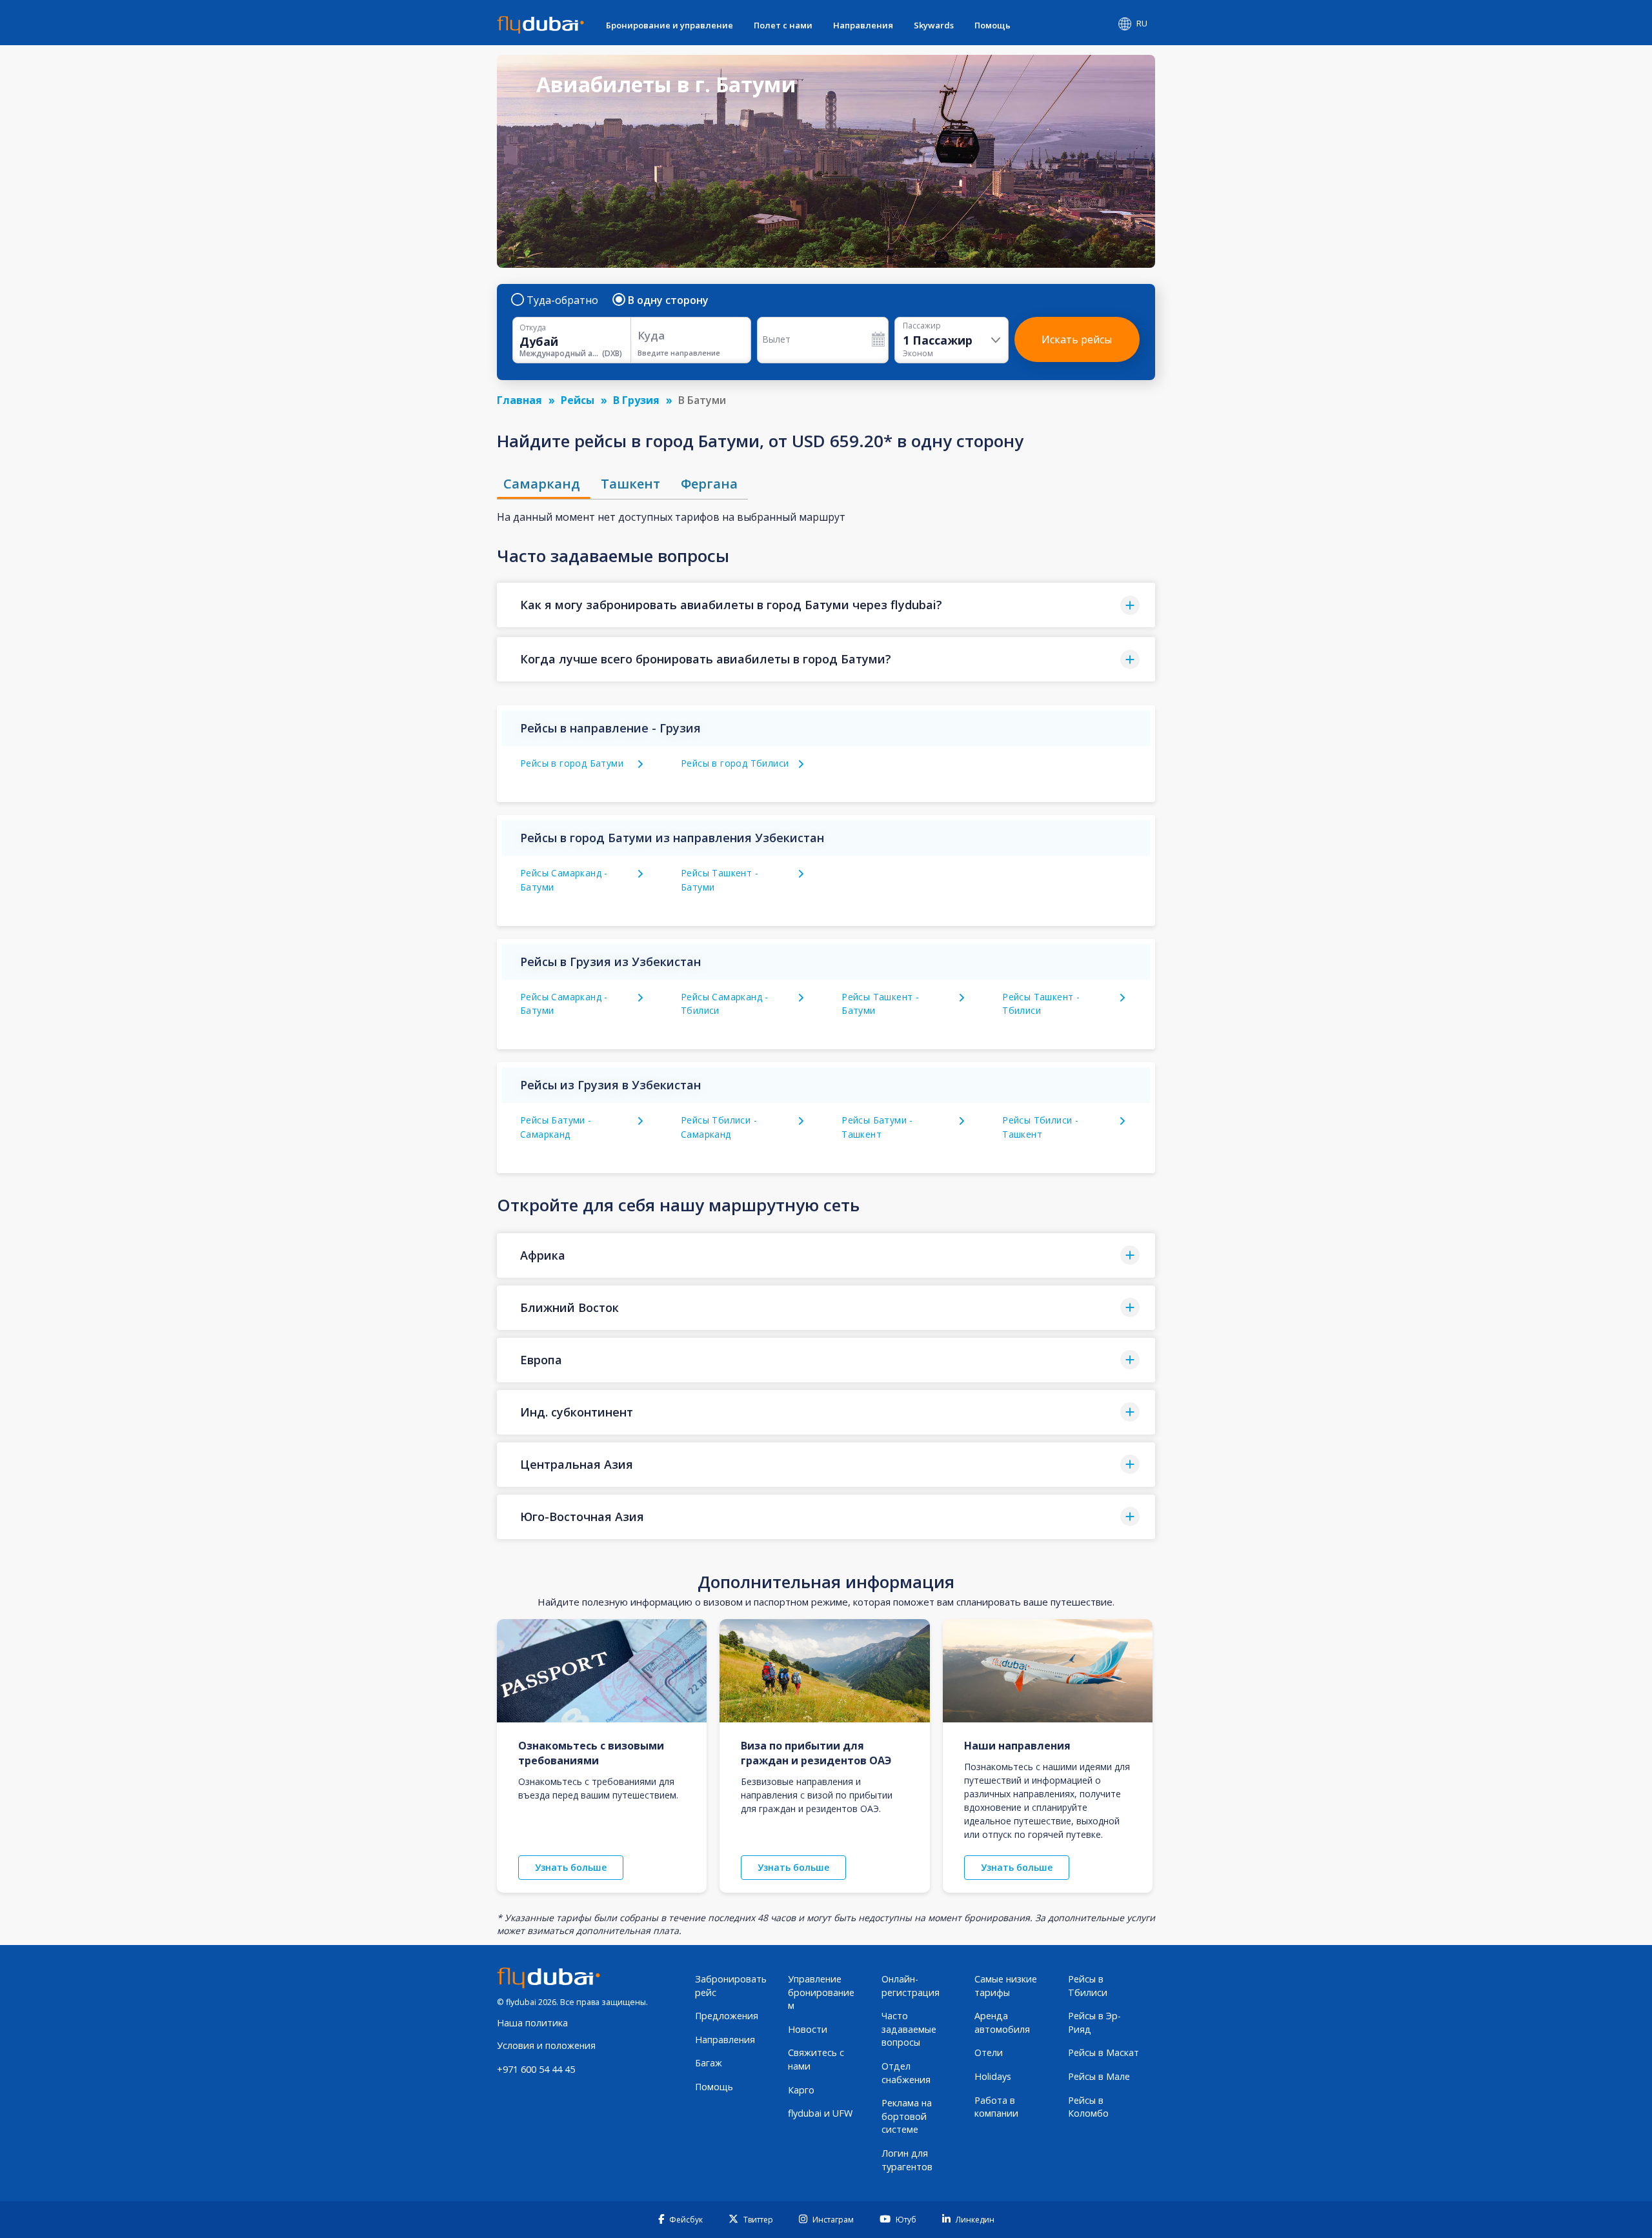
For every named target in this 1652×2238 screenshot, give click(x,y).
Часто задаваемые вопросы (909, 2029)
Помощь (992, 25)
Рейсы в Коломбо (1088, 2107)
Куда (651, 335)
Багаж (709, 2063)
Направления (863, 25)
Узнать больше (571, 1867)
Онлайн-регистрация (911, 1986)
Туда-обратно (562, 300)
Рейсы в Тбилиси (1088, 1986)
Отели (989, 2052)
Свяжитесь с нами (816, 2059)
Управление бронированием (821, 1992)
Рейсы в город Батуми (572, 763)
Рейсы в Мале (1099, 2076)
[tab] (544, 483)
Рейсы (578, 400)
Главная (519, 400)
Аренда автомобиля (1002, 2022)
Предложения (727, 2016)
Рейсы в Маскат (1103, 2052)
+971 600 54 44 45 (536, 2069)
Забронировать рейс (731, 1986)
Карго (801, 2090)
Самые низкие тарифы (1006, 1986)
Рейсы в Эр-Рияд (1094, 2022)
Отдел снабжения (906, 2073)
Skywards (934, 25)
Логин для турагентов (907, 2160)
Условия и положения (546, 2045)
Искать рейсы (1077, 339)
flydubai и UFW (820, 2113)
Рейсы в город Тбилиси (735, 763)
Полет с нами (783, 25)
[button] (826, 605)
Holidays (993, 2076)
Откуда (533, 328)
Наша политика (532, 2023)
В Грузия (636, 400)
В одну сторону (668, 300)
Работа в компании (996, 2107)
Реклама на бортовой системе (907, 2116)
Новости (808, 2029)
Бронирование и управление (670, 25)
